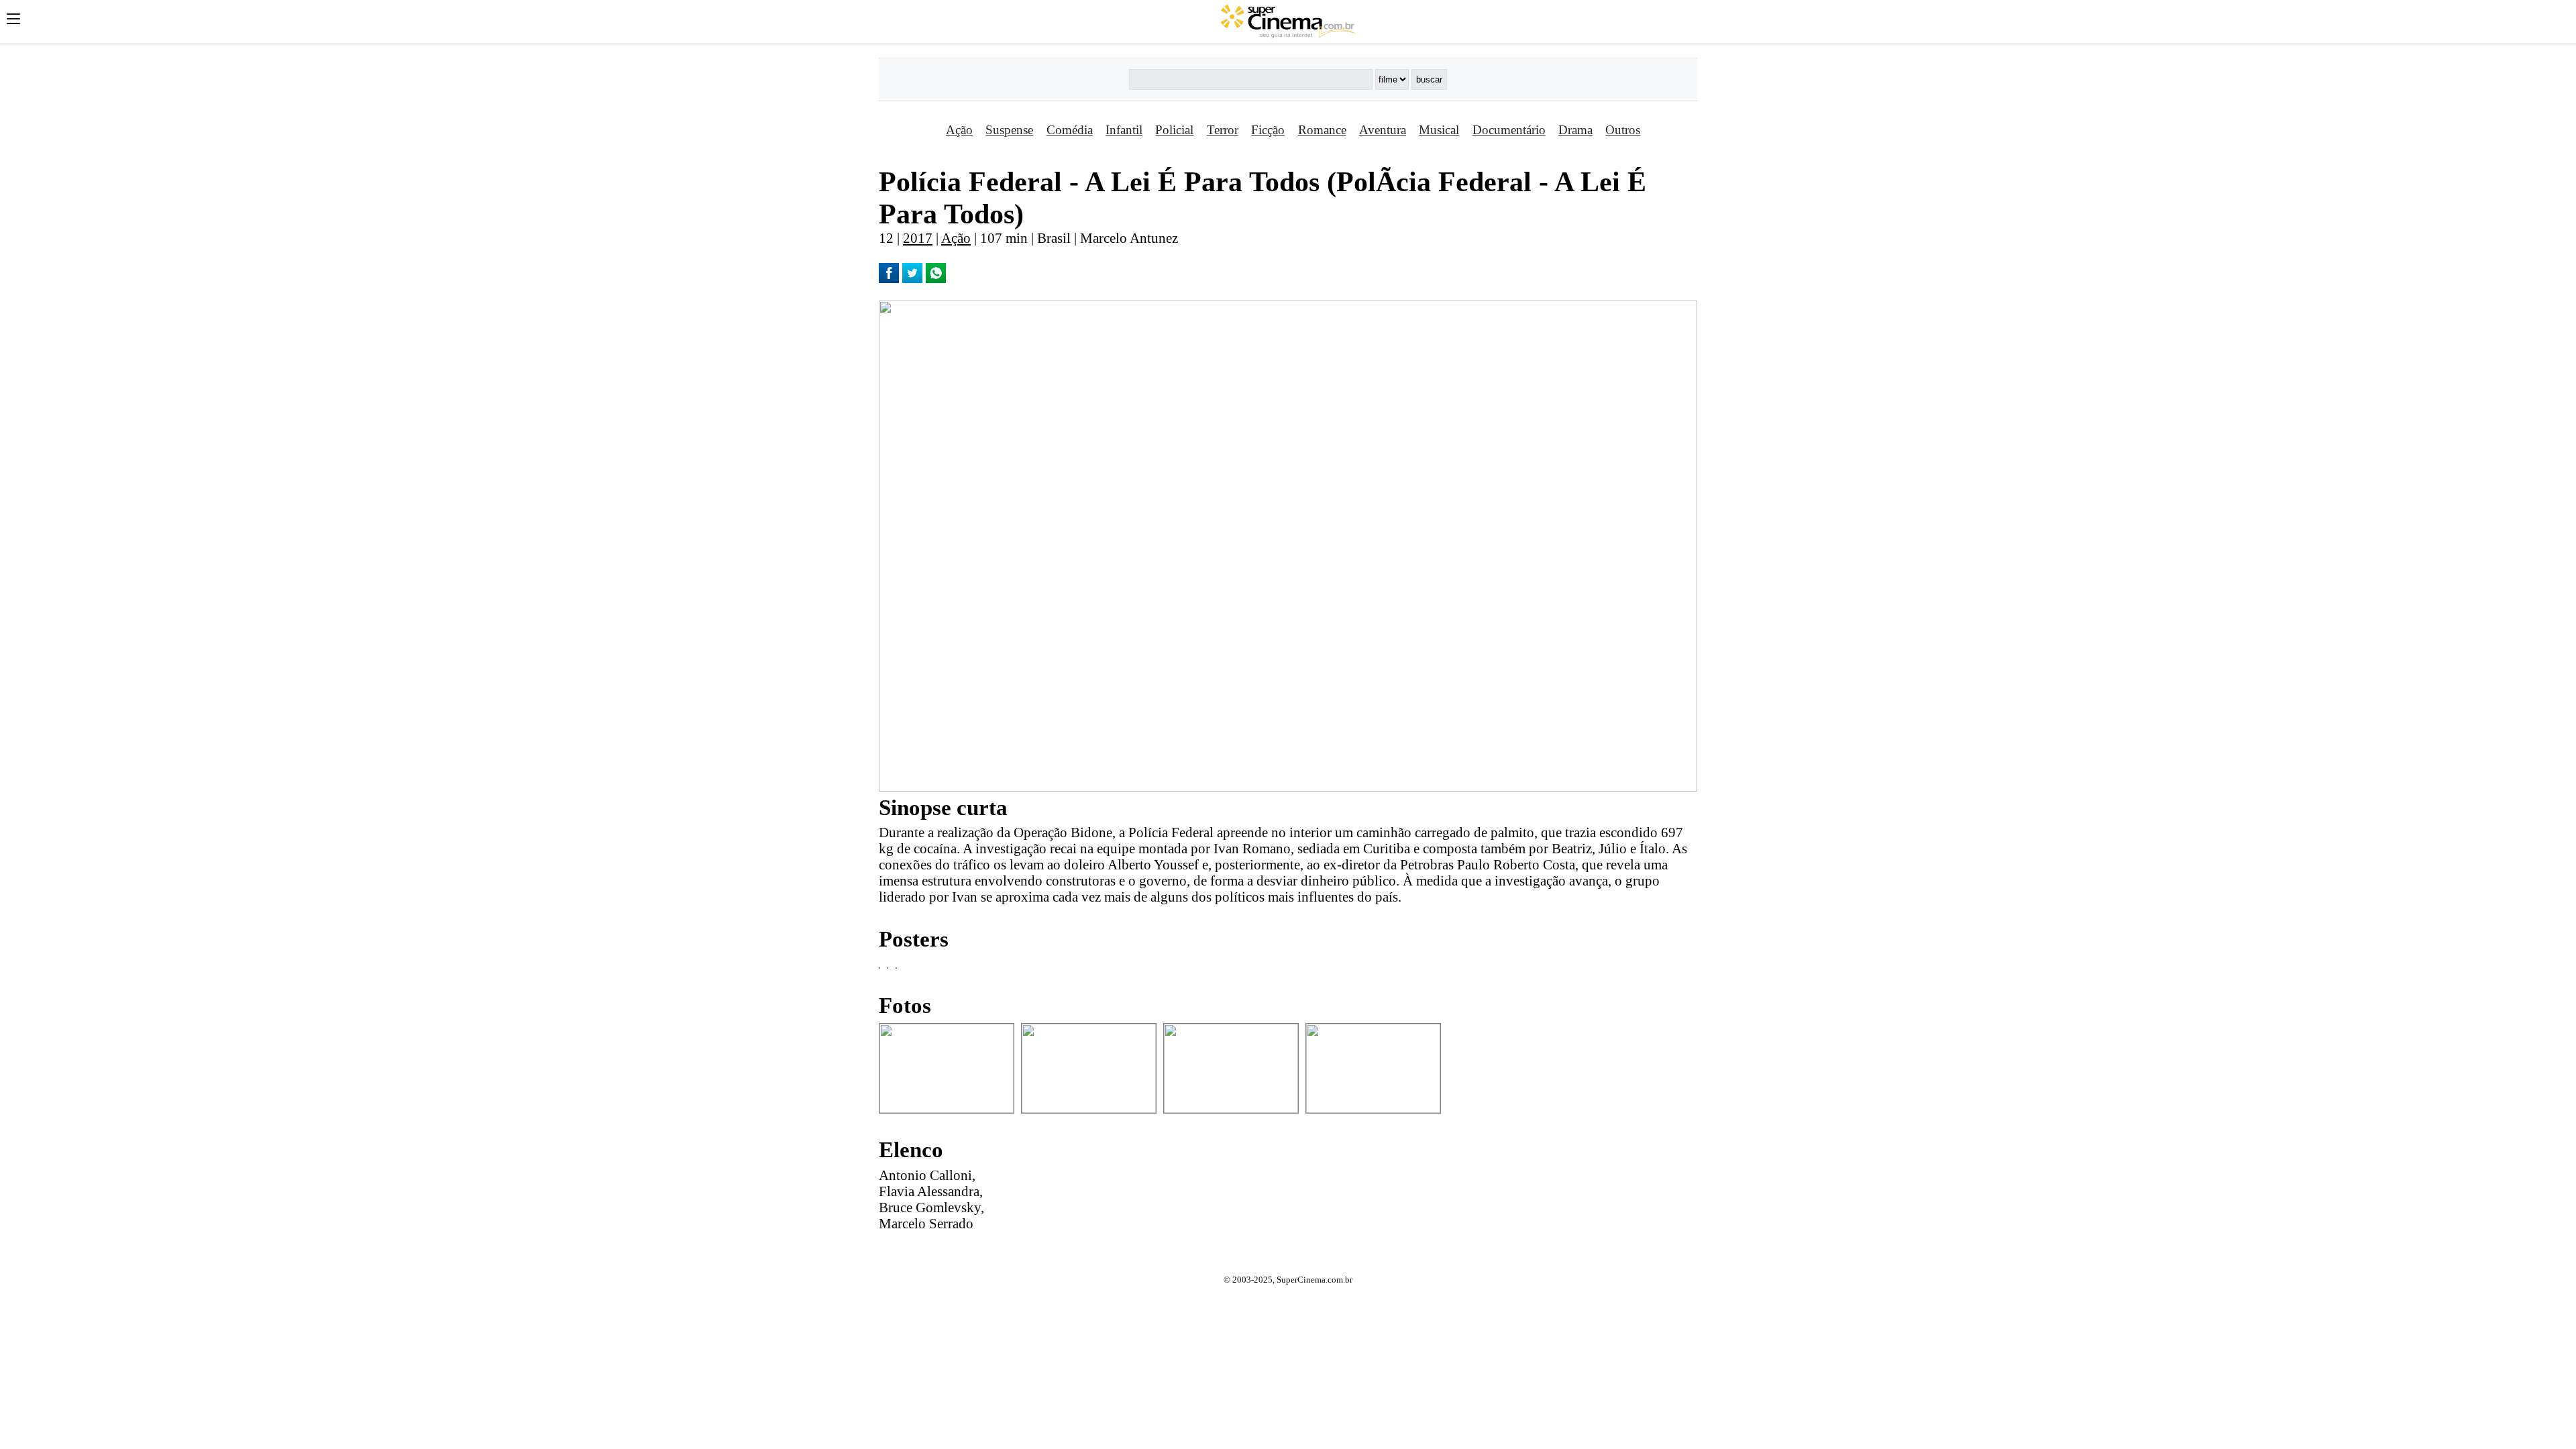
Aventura (1383, 130)
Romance (1322, 130)
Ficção (1268, 130)
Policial (1174, 130)
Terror (1223, 130)
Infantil (1124, 130)
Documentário (1509, 130)
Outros (1623, 130)
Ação (959, 130)
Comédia (1070, 130)
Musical (1439, 130)
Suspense (1009, 130)
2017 (918, 238)
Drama (1575, 130)
